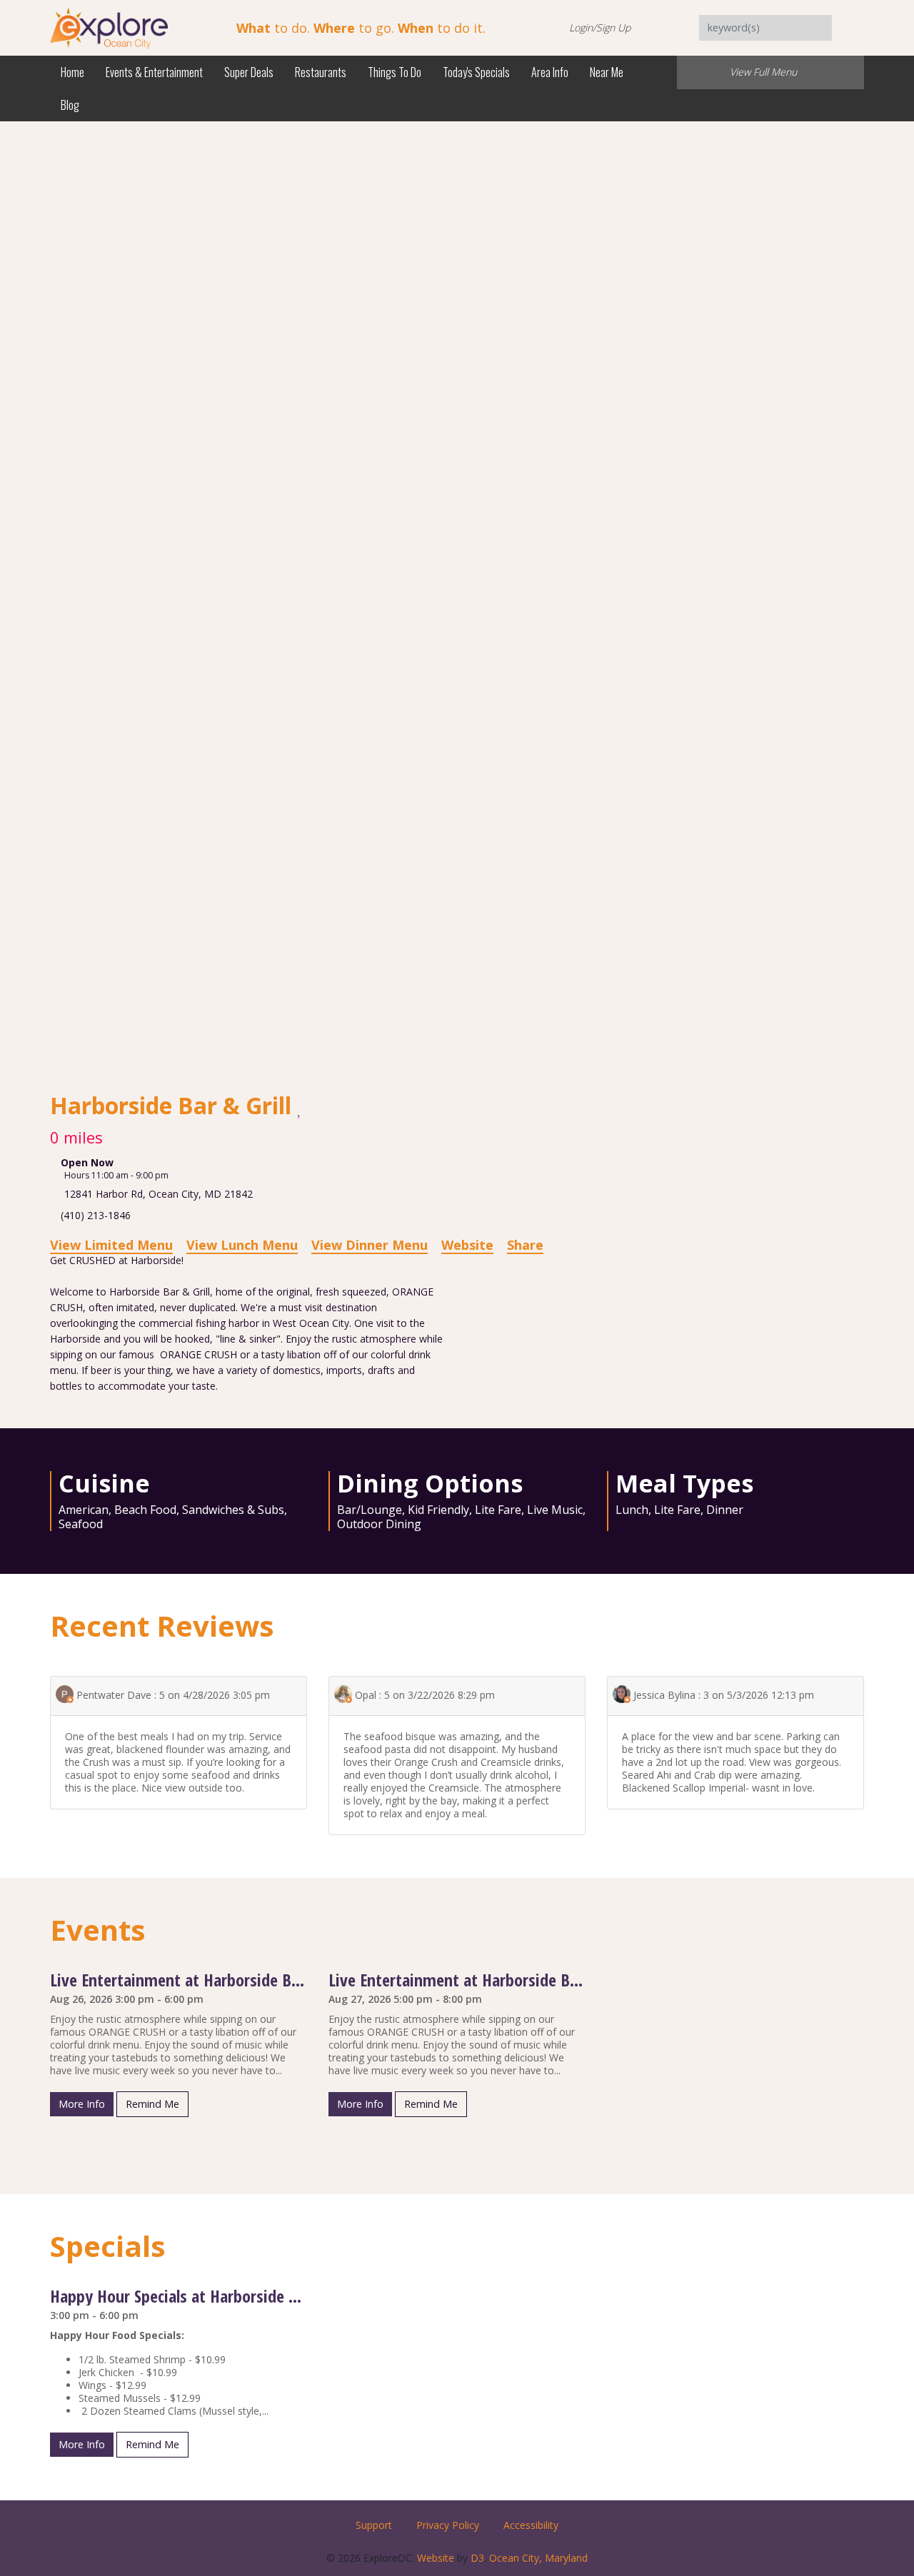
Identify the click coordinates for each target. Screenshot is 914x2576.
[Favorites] (300, 1107)
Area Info (550, 72)
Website (467, 1245)
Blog (70, 105)
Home (72, 72)
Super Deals (249, 72)
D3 (477, 2558)
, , (159, 1194)
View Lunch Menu (242, 1245)
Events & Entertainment (154, 72)
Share (525, 1245)
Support (374, 2525)
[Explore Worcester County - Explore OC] (109, 27)
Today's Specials (476, 72)
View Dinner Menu (370, 1245)
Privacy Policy (448, 2525)
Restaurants (321, 72)
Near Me (607, 72)
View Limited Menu (111, 1245)
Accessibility (531, 2525)
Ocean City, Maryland (538, 2558)
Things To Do (395, 72)
